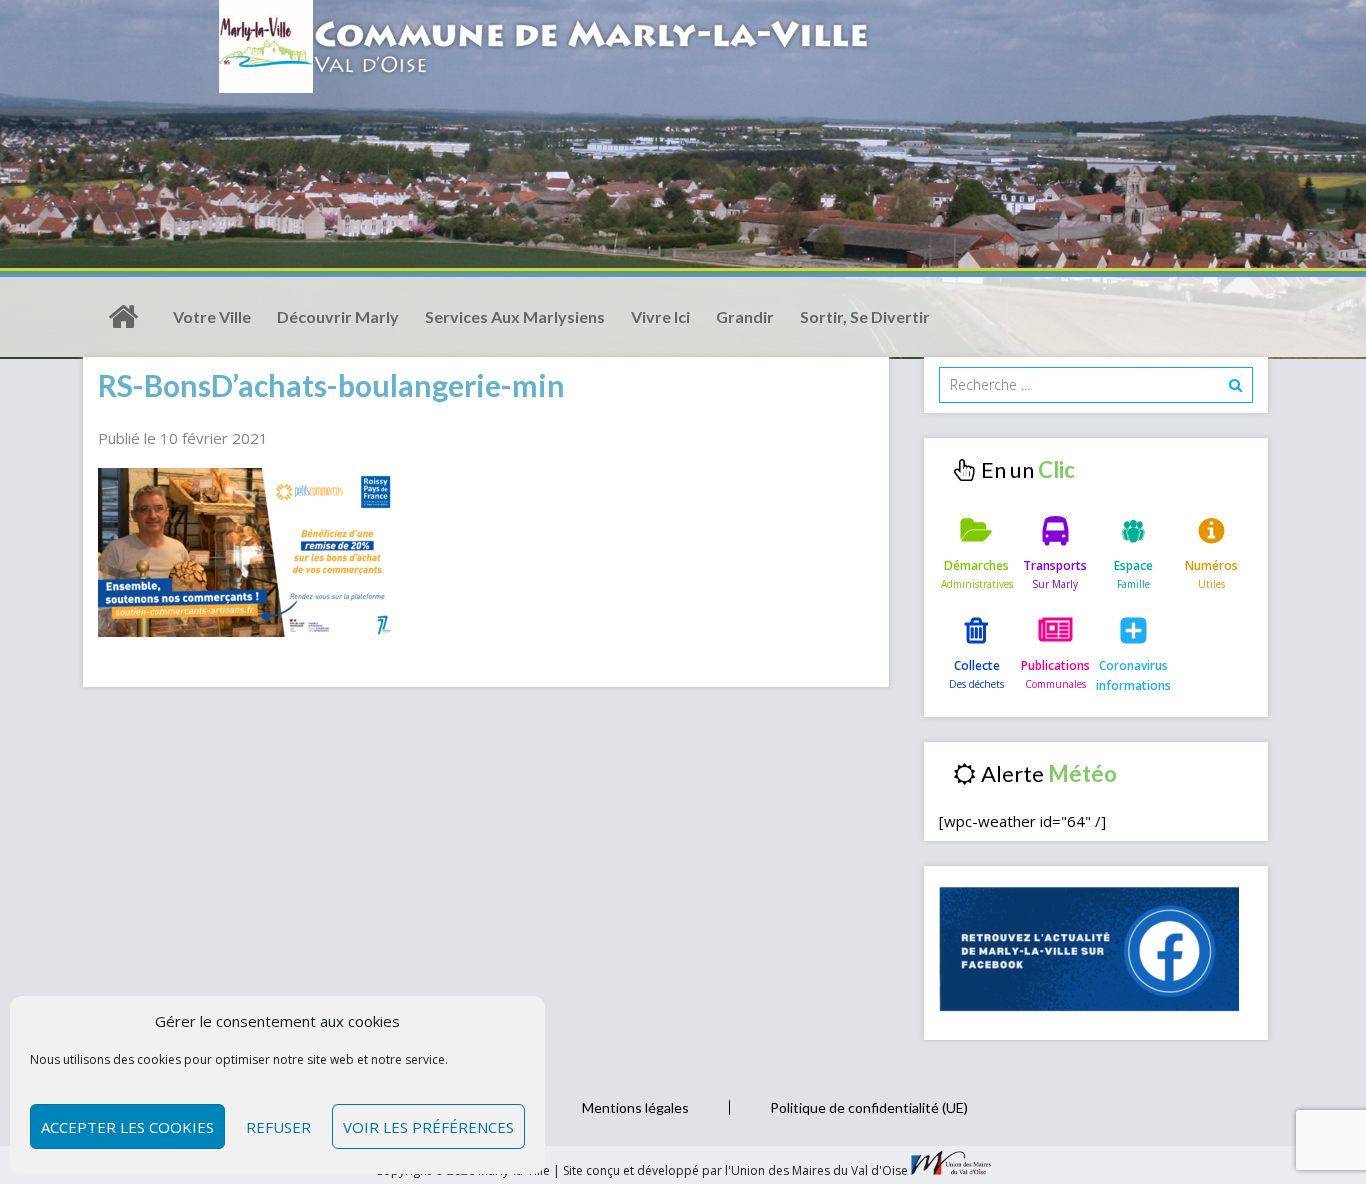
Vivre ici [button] (660, 316)
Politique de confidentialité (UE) (869, 1107)
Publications (1055, 665)
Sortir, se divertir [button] (865, 316)
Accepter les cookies (127, 1127)
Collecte (977, 665)
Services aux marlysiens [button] (515, 316)
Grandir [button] (745, 316)
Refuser (278, 1127)
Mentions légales (635, 1107)
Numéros (1211, 565)
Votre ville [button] (212, 316)
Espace (1133, 565)
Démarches (976, 565)
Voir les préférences (428, 1127)
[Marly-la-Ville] (123, 317)
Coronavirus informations (1133, 675)
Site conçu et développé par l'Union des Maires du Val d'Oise (735, 1170)
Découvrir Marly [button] (338, 316)
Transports (1055, 565)
